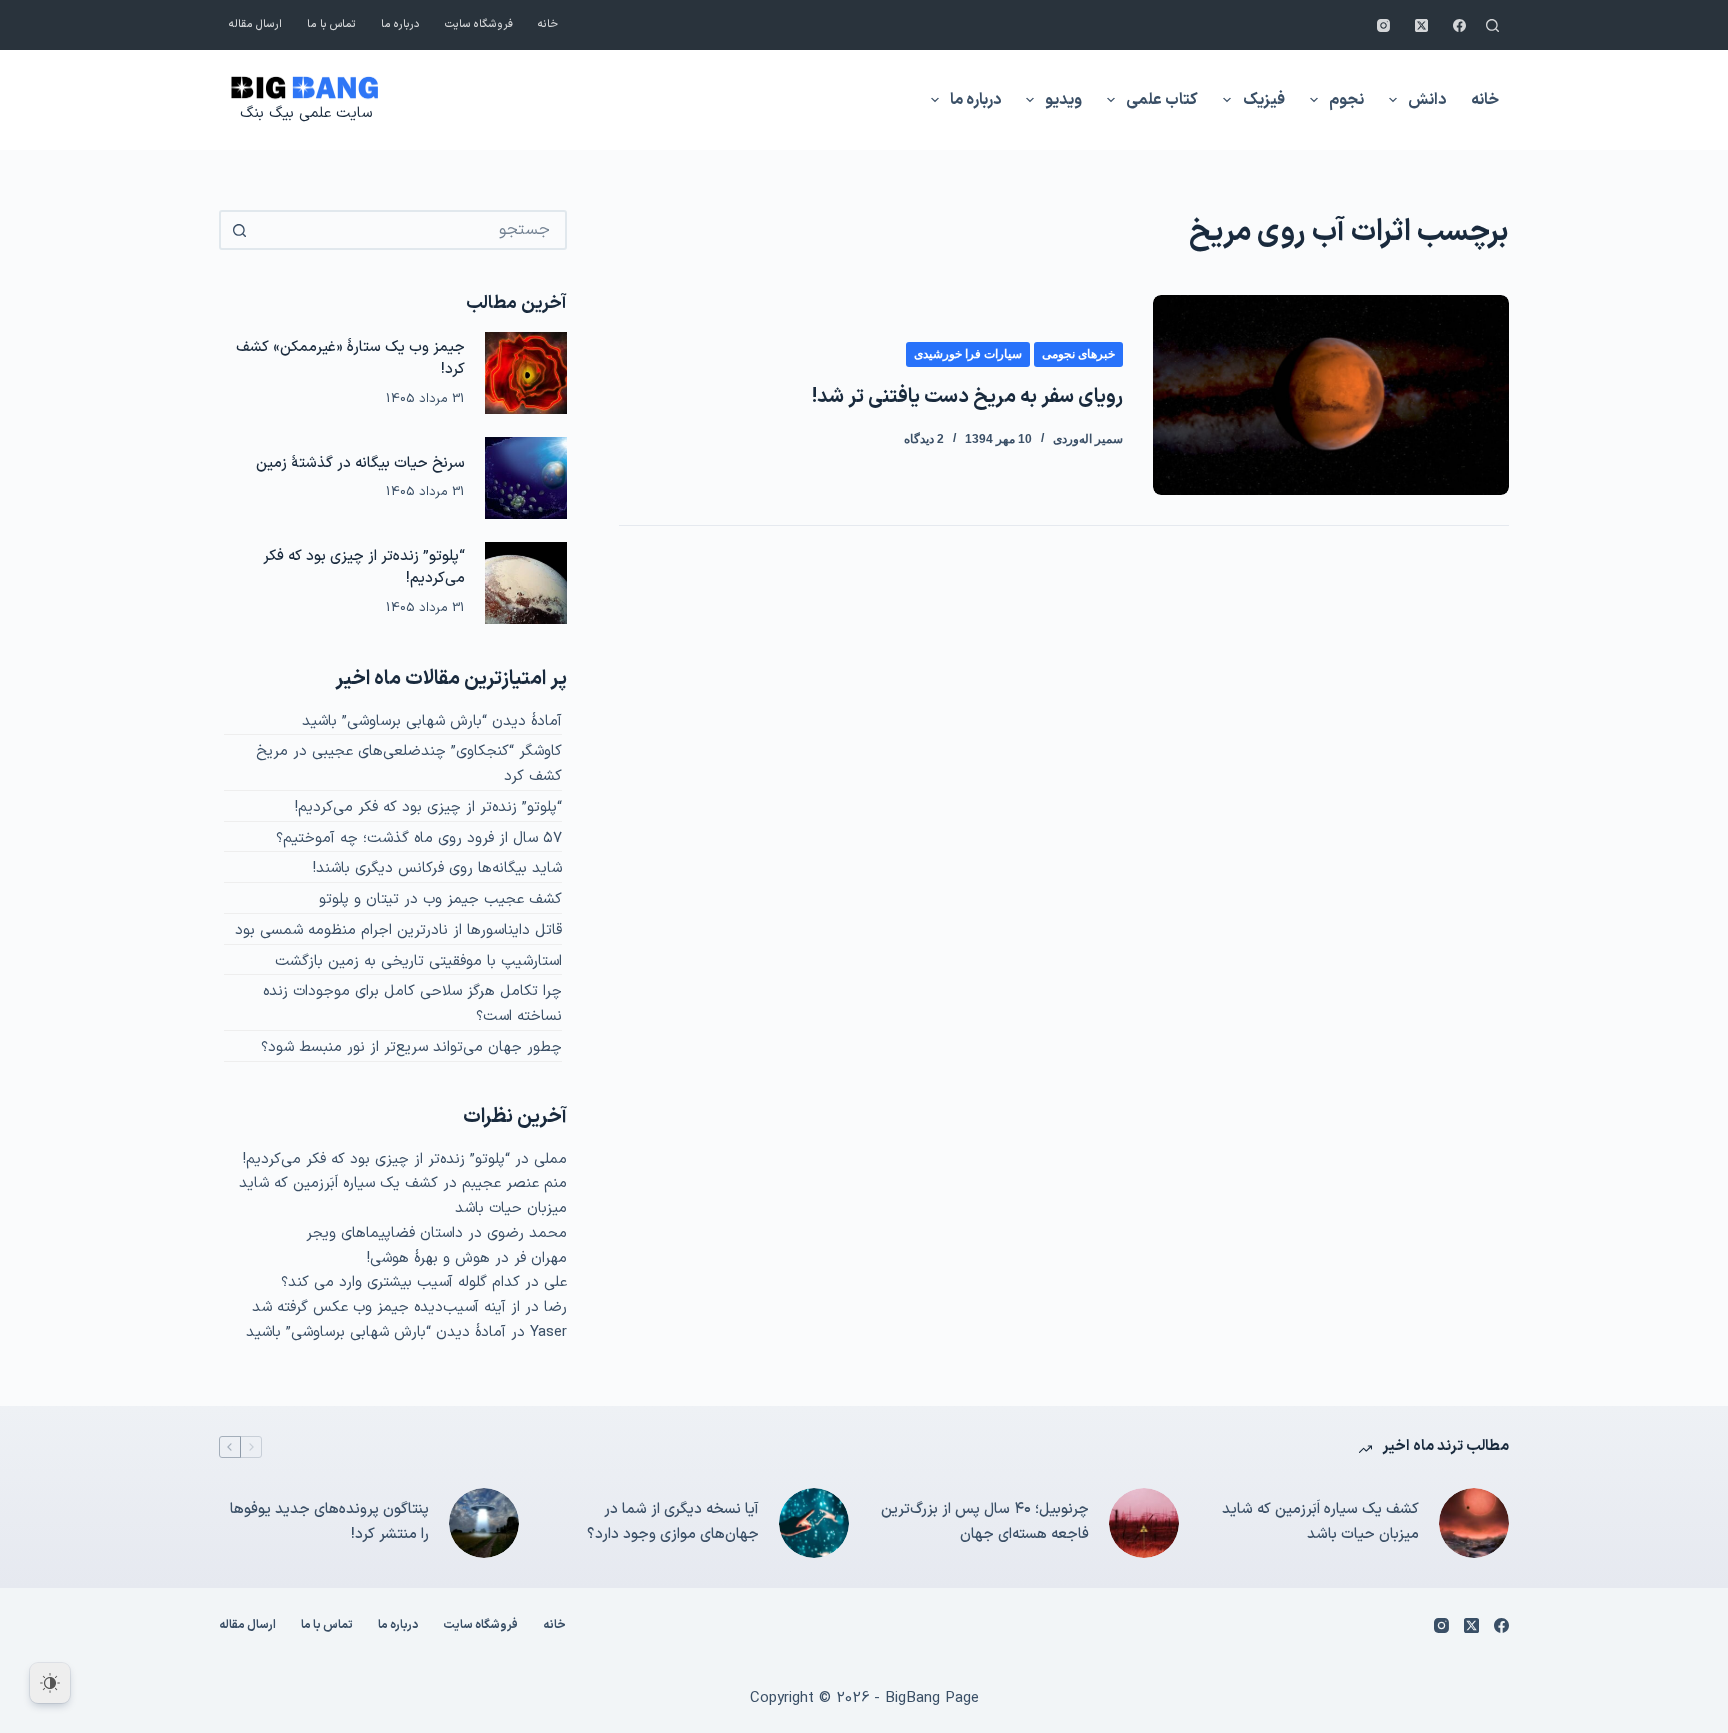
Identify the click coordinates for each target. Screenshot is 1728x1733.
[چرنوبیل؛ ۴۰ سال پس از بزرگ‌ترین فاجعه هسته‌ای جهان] (1144, 1523)
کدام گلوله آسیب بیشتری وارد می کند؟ (400, 1282)
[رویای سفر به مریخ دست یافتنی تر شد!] (1331, 395)
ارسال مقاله (255, 24)
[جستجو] (1492, 25)
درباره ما (400, 24)
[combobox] (411, 230)
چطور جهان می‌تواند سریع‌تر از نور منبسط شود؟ (411, 1047)
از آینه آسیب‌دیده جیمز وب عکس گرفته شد (386, 1307)
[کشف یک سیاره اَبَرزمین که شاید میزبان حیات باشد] (1474, 1523)
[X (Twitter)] (1421, 25)
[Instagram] (1383, 25)
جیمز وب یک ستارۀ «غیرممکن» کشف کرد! (350, 359)
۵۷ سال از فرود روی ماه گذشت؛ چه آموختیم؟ (419, 838)
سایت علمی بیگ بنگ (306, 113)
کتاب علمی (1162, 100)
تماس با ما (331, 24)
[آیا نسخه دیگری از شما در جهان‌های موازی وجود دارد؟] (814, 1523)
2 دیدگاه (924, 439)
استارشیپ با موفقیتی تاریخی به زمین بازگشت (418, 961)
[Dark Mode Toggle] (50, 1683)
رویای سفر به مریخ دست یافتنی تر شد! (967, 397)
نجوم (1346, 100)
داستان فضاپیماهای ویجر (384, 1233)
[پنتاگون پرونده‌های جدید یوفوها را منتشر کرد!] (484, 1523)
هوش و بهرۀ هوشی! (428, 1258)
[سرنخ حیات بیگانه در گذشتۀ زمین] (526, 478)
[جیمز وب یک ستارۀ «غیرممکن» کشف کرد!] (526, 373)
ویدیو (1063, 100)
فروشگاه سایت (479, 24)
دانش (1427, 100)
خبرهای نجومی (1078, 354)
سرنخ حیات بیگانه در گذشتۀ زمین (360, 463)
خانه (548, 24)
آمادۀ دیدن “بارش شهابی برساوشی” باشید (432, 721)
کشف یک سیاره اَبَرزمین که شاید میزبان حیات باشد (1320, 1522)
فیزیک (1264, 100)
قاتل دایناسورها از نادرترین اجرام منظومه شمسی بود (398, 930)
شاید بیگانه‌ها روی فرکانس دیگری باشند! (437, 868)
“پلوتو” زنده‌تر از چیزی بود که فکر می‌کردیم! (364, 568)
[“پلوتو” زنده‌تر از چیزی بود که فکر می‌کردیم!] (526, 583)
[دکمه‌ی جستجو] (239, 230)
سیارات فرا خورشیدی (968, 354)
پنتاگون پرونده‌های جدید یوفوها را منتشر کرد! (329, 1522)
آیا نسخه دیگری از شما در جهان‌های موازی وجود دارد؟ (673, 1522)
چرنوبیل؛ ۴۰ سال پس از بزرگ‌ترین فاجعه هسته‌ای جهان (985, 1522)
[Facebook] (1459, 25)
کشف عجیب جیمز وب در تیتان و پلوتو (440, 899)
